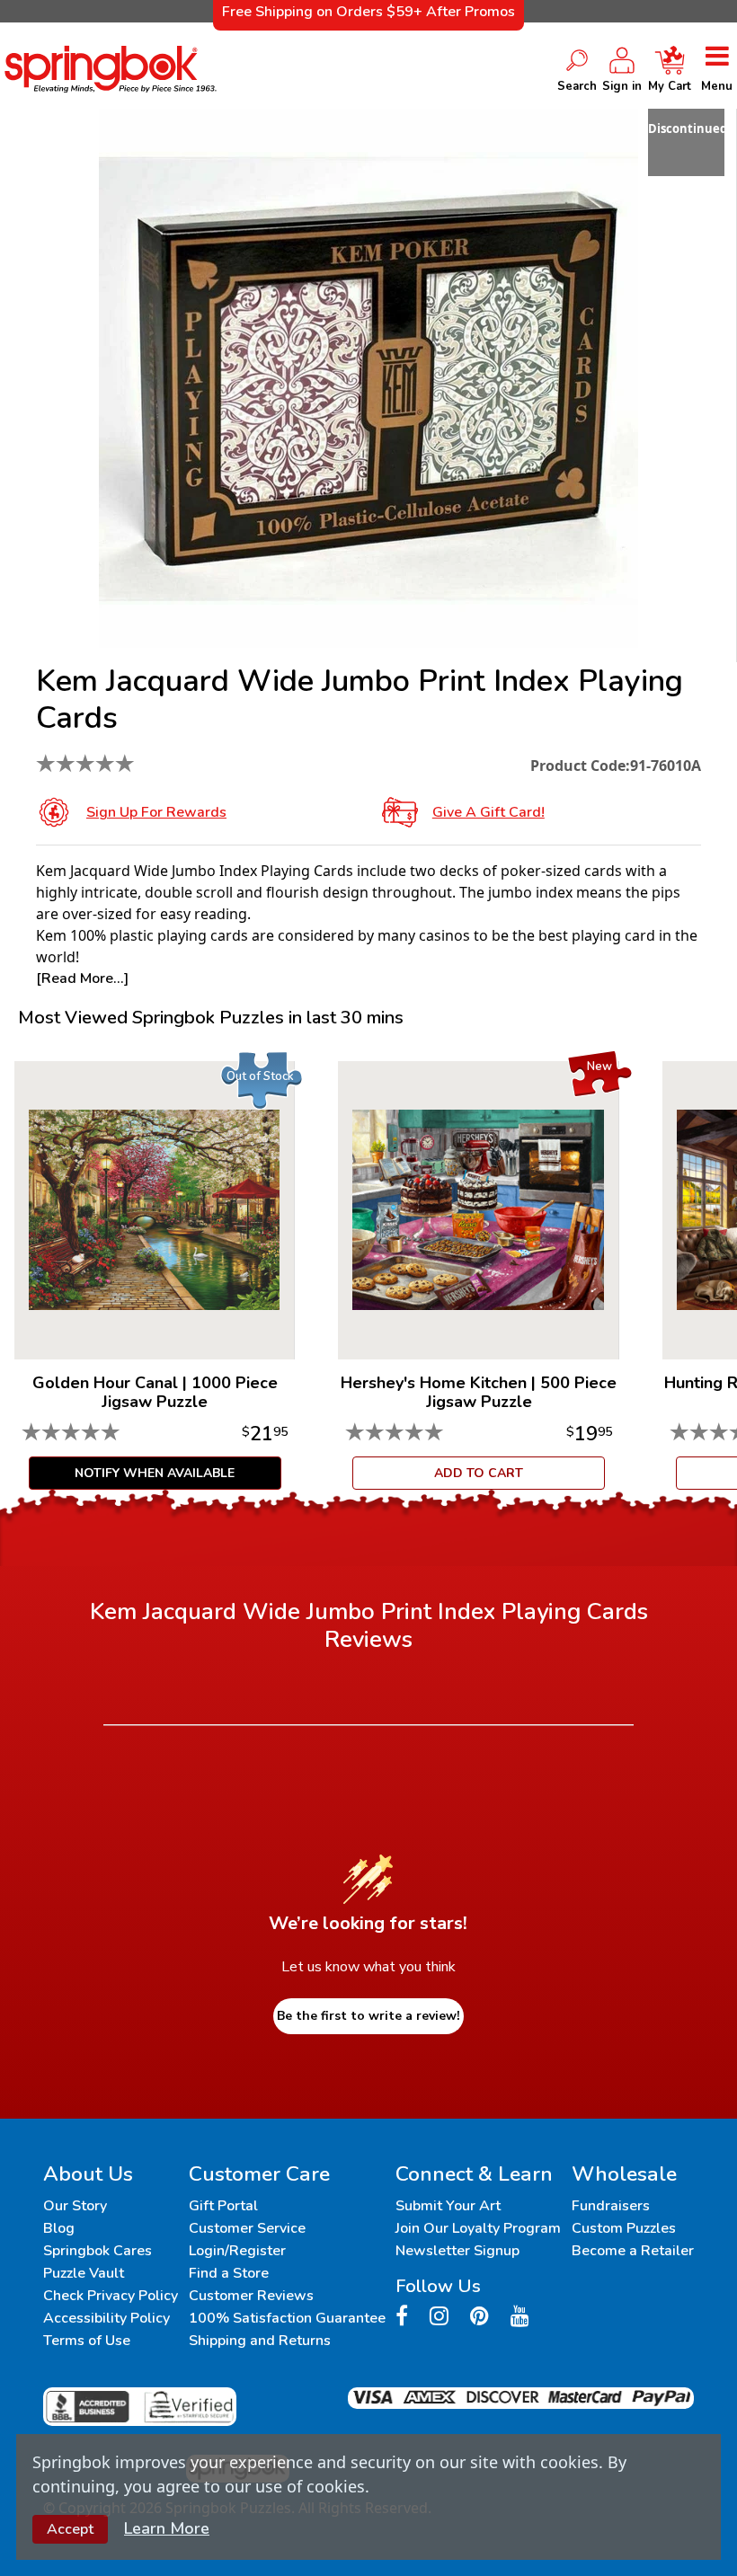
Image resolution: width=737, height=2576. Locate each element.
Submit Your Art (448, 2206)
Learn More (167, 2528)
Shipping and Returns (260, 2341)
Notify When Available (155, 1473)
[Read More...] (82, 978)
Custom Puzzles (624, 2228)
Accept (70, 2529)
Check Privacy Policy (111, 2296)
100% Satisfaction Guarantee (287, 2318)
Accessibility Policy (107, 2318)
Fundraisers (611, 2206)
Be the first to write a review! (368, 2016)
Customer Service (247, 2228)
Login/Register (237, 2251)
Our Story (75, 2206)
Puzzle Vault (84, 2273)
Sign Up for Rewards (156, 812)
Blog (59, 2228)
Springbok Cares (98, 2251)
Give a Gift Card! (488, 812)
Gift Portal (223, 2206)
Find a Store (229, 2273)
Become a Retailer (633, 2251)
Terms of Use (87, 2341)
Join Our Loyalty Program (478, 2228)
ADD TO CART (479, 1473)
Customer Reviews (251, 2296)
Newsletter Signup (457, 2251)
